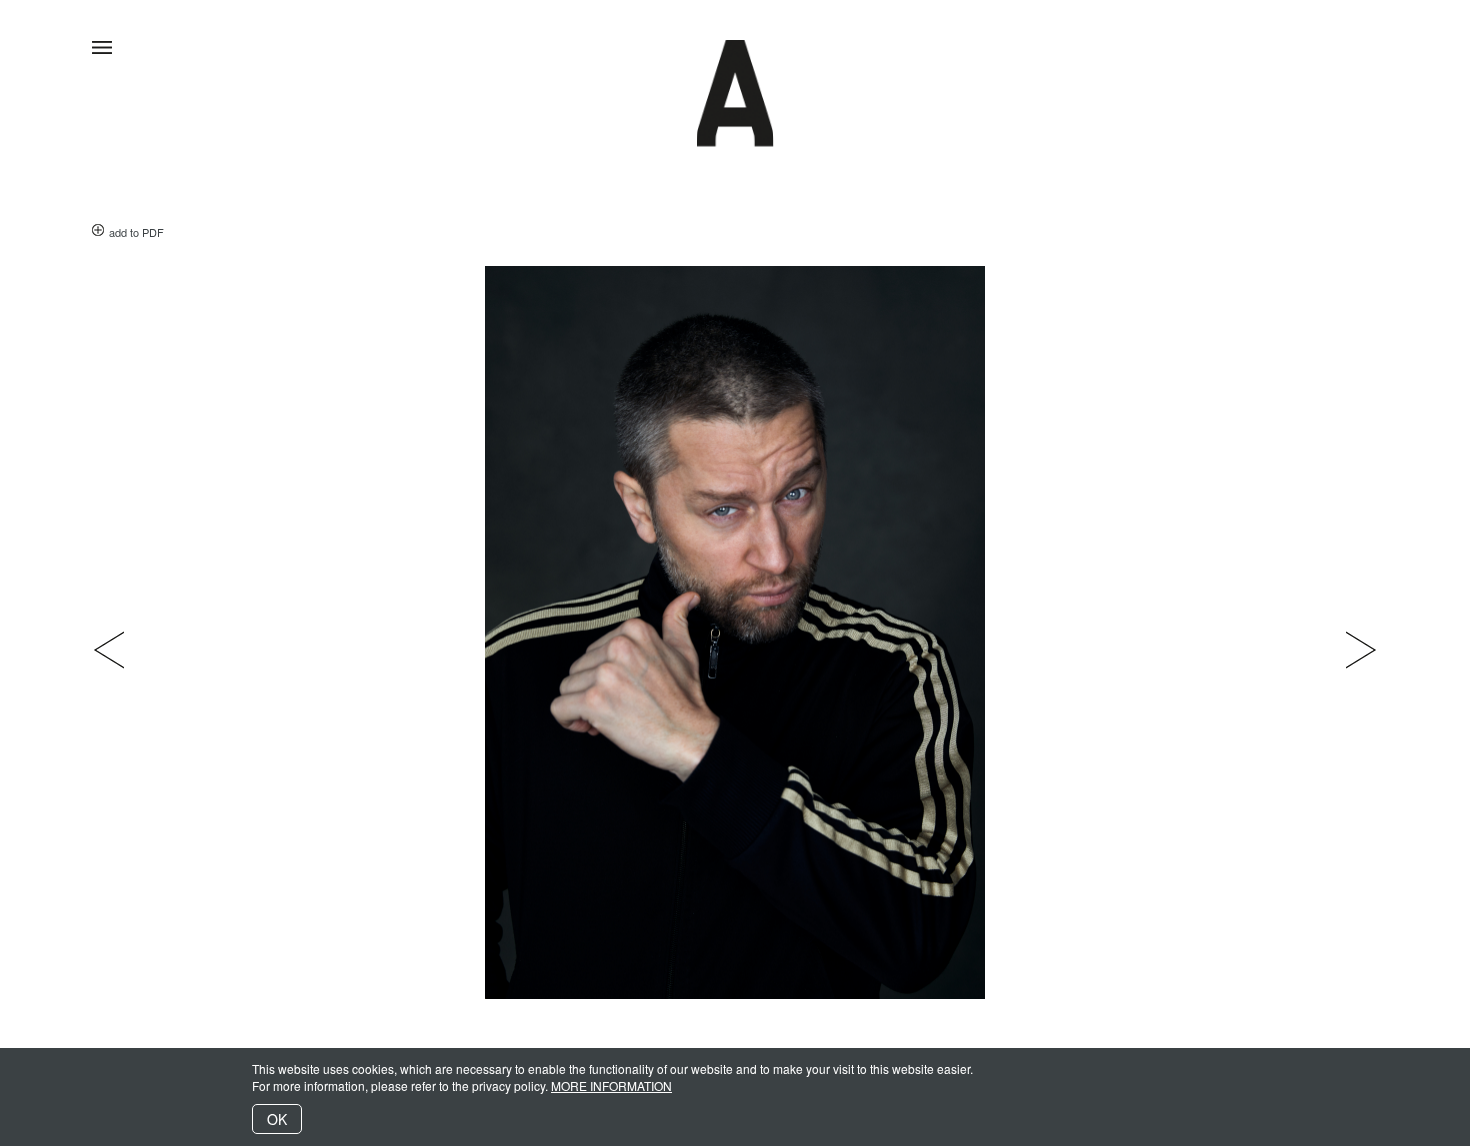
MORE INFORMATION (611, 1085)
